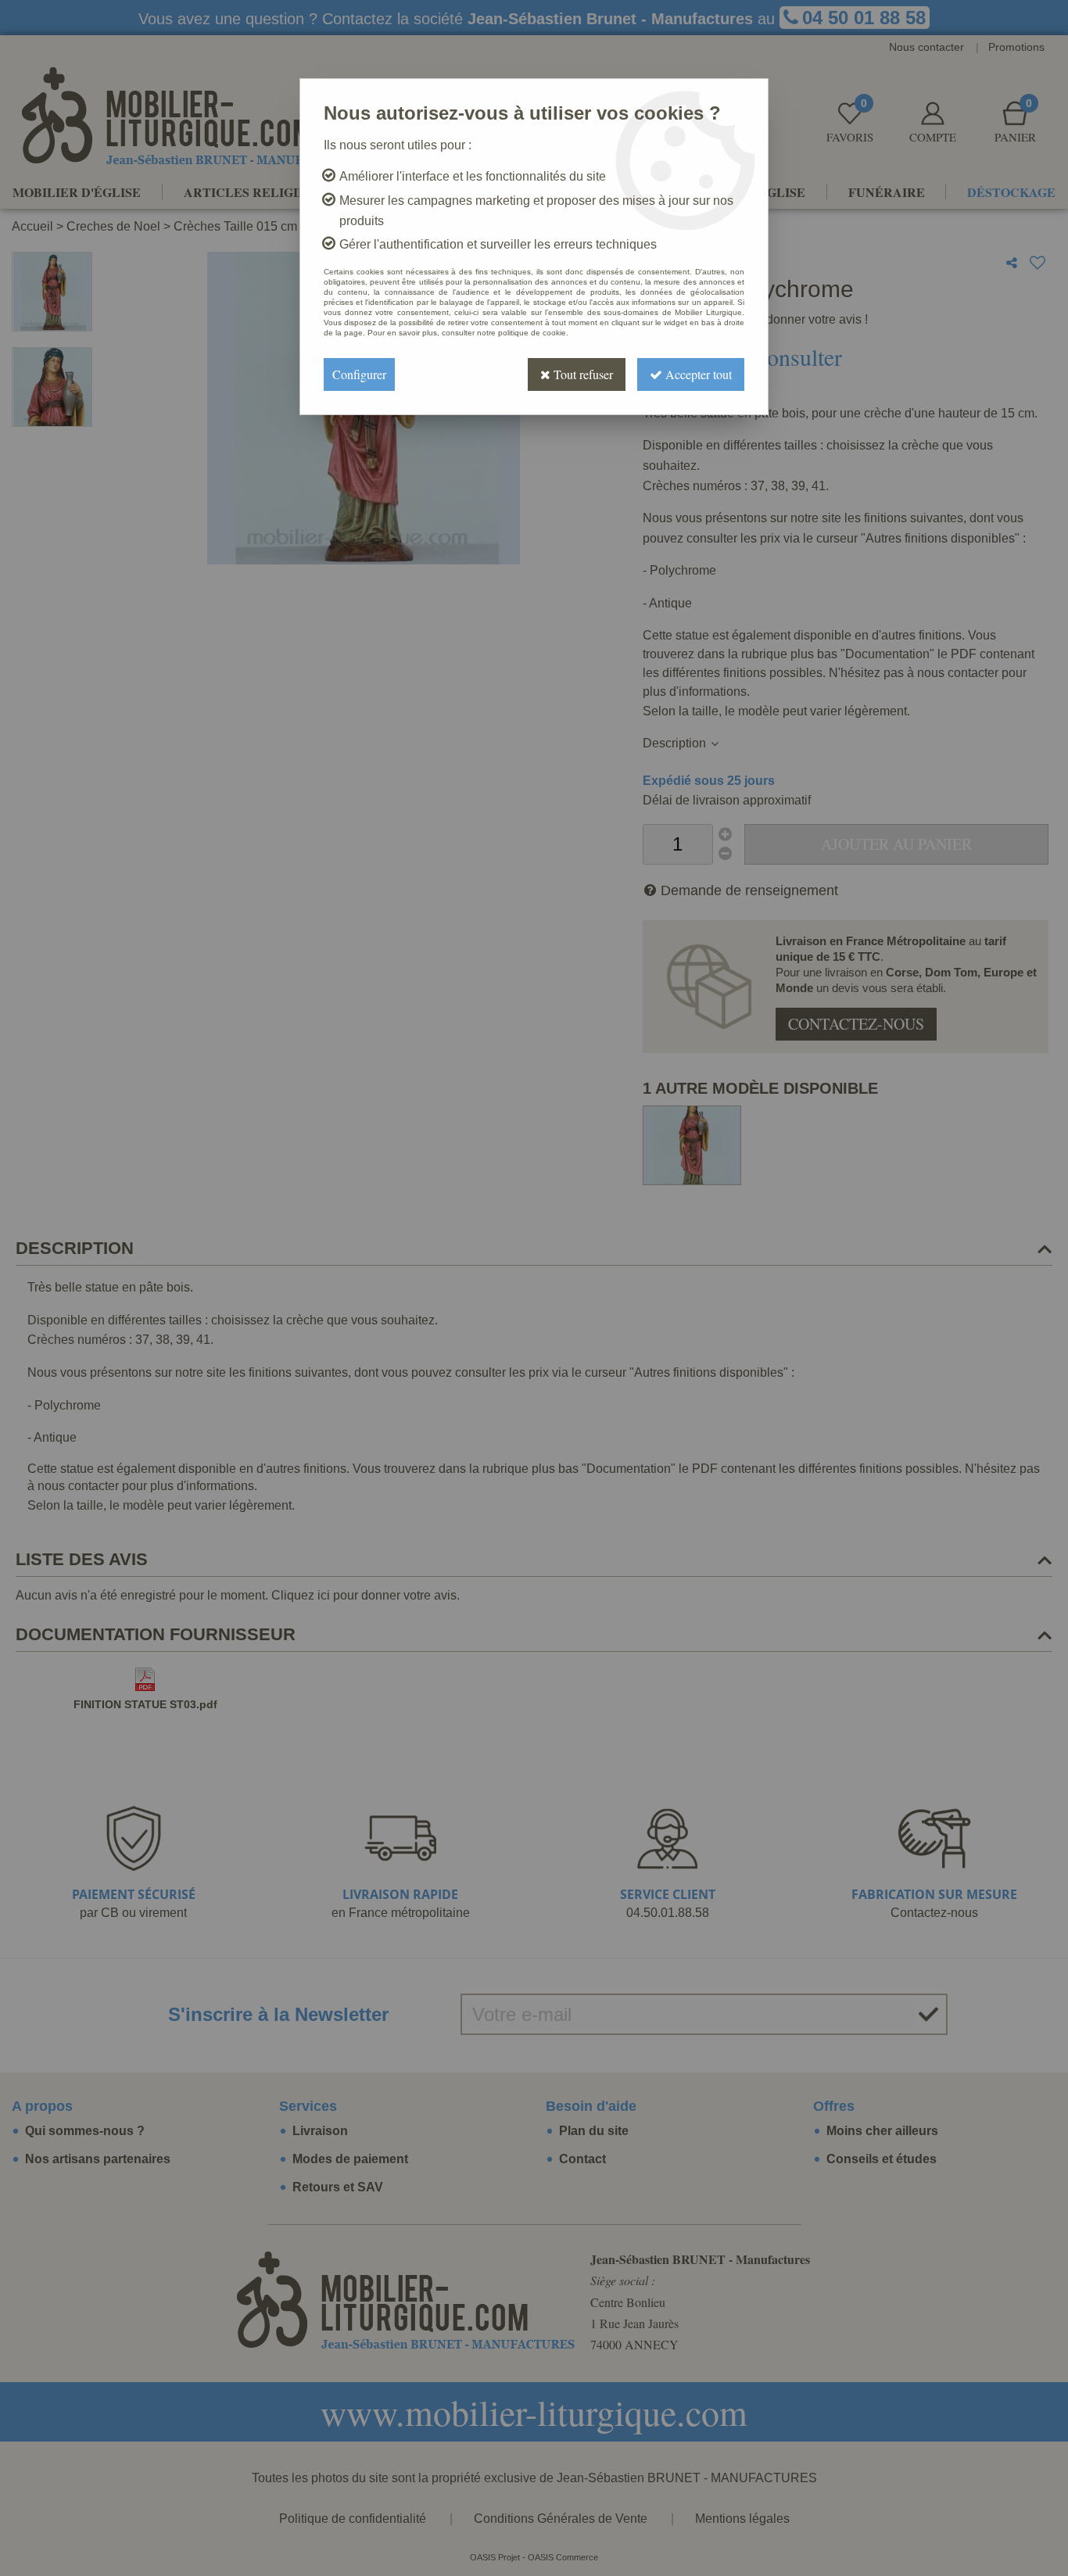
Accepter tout (697, 374)
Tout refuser (582, 374)
